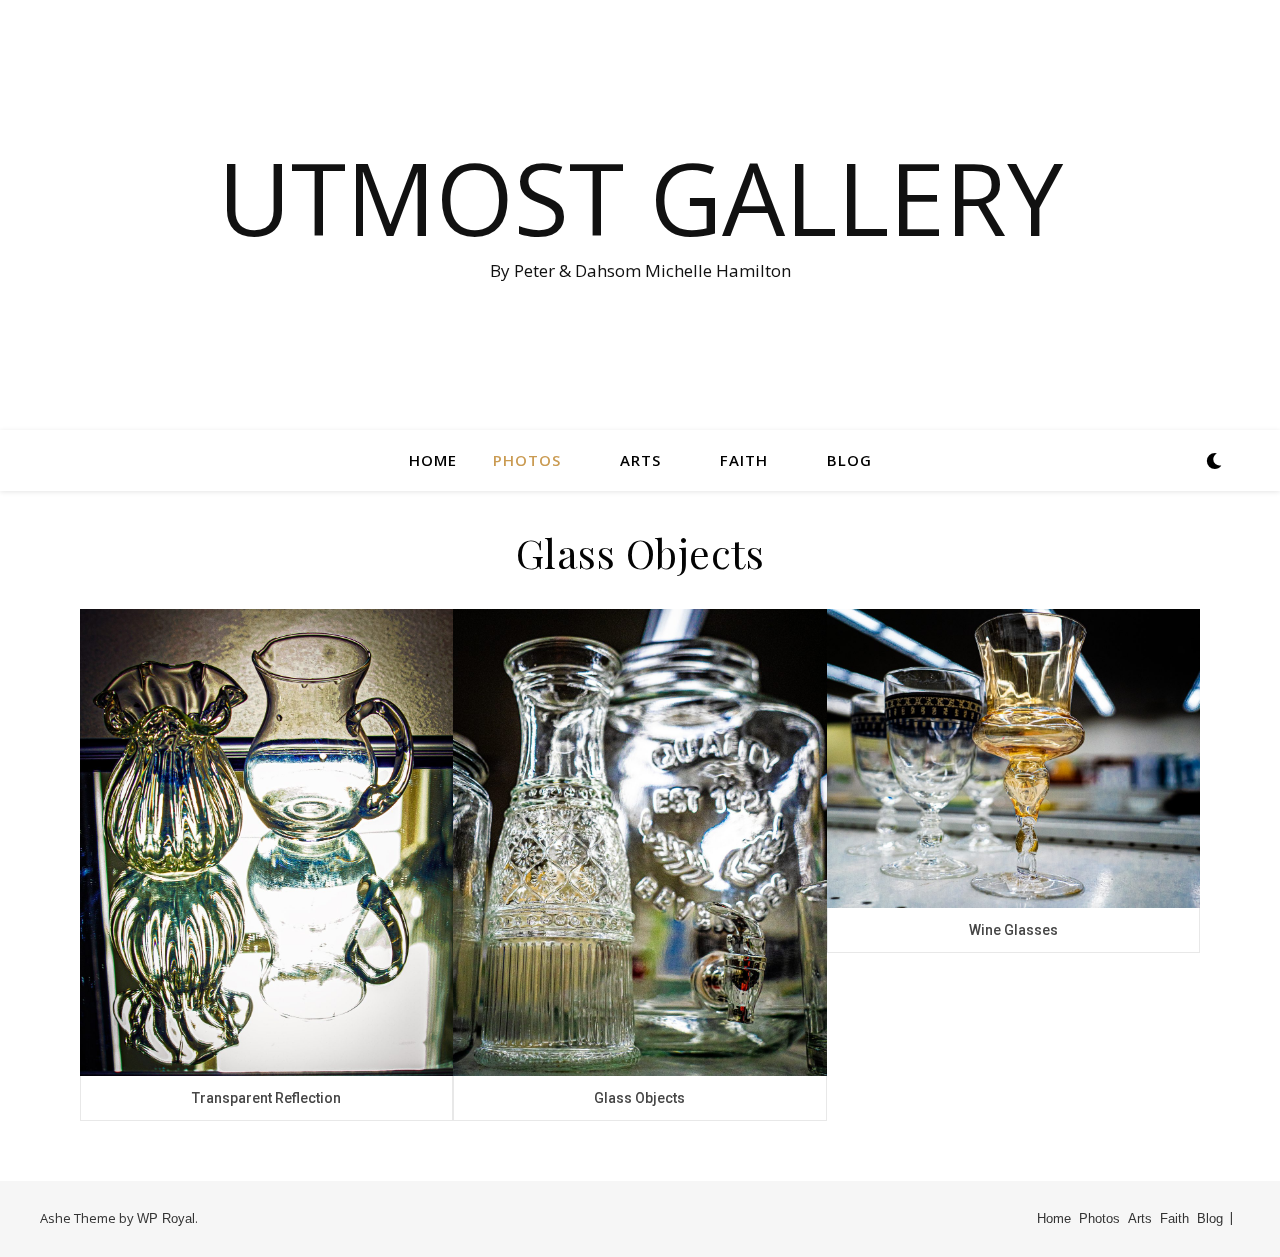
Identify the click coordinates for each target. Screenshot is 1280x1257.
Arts (640, 460)
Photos (527, 460)
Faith (744, 460)
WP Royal (166, 1218)
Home (433, 460)
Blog (849, 460)
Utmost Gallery (640, 197)
